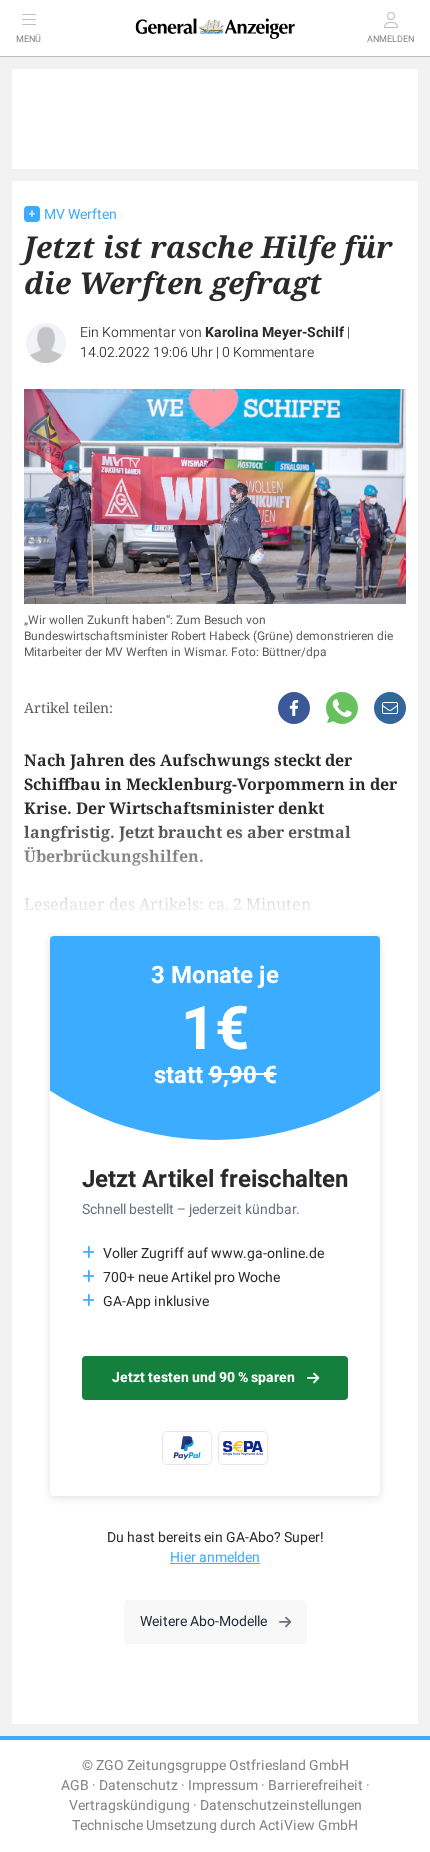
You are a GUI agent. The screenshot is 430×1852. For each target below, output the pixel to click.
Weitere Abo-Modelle (203, 1621)
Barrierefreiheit (315, 1785)
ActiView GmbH (308, 1825)
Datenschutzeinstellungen (281, 1805)
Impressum (223, 1785)
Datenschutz (138, 1785)
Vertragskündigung (129, 1805)
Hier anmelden (215, 1557)
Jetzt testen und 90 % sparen (203, 1377)
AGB (75, 1785)
